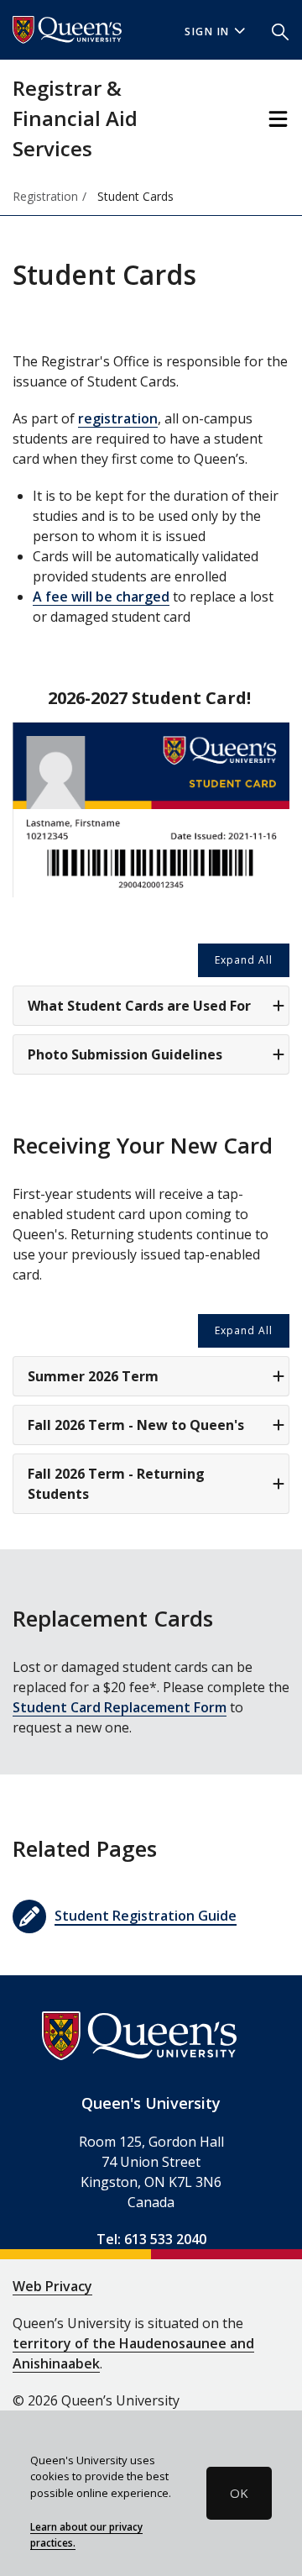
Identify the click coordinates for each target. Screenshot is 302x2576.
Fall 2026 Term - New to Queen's (136, 1425)
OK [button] (239, 2493)
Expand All (244, 960)
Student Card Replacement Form (120, 1707)
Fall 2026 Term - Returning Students (116, 1484)
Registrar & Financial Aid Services (75, 118)
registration (118, 418)
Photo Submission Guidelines (125, 1054)
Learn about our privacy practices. (86, 2535)
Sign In (207, 32)
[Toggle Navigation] (278, 119)
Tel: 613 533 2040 (151, 2239)
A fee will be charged (101, 597)
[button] (280, 30)
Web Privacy (52, 2286)
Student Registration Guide (146, 1916)
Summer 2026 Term (93, 1376)
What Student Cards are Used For (139, 1006)
